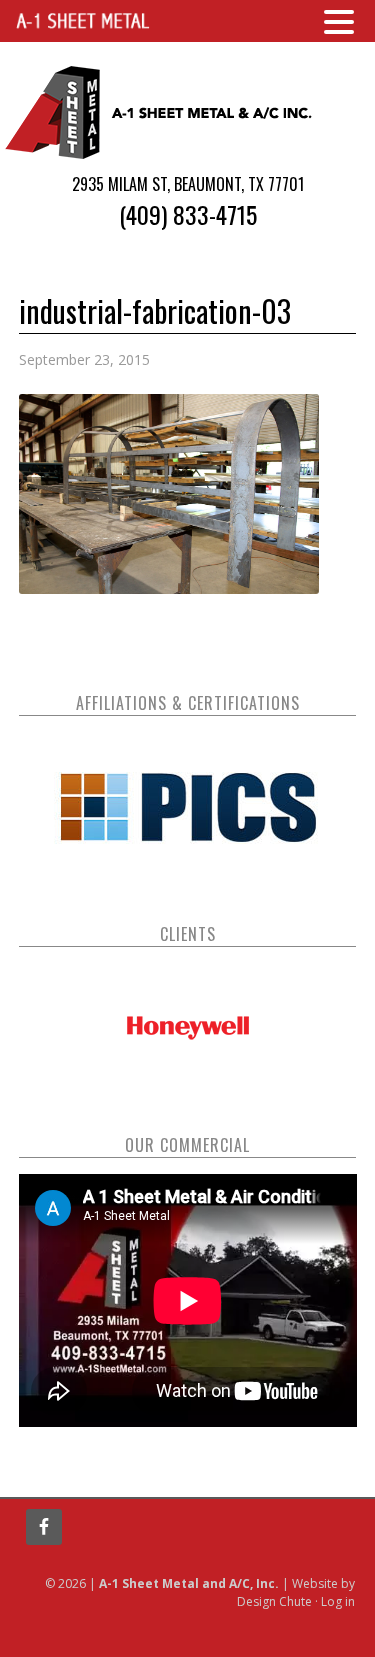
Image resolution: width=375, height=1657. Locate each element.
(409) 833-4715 (188, 214)
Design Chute (274, 1601)
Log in (338, 1601)
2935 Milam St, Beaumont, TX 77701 (188, 184)
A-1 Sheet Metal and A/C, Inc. (160, 112)
